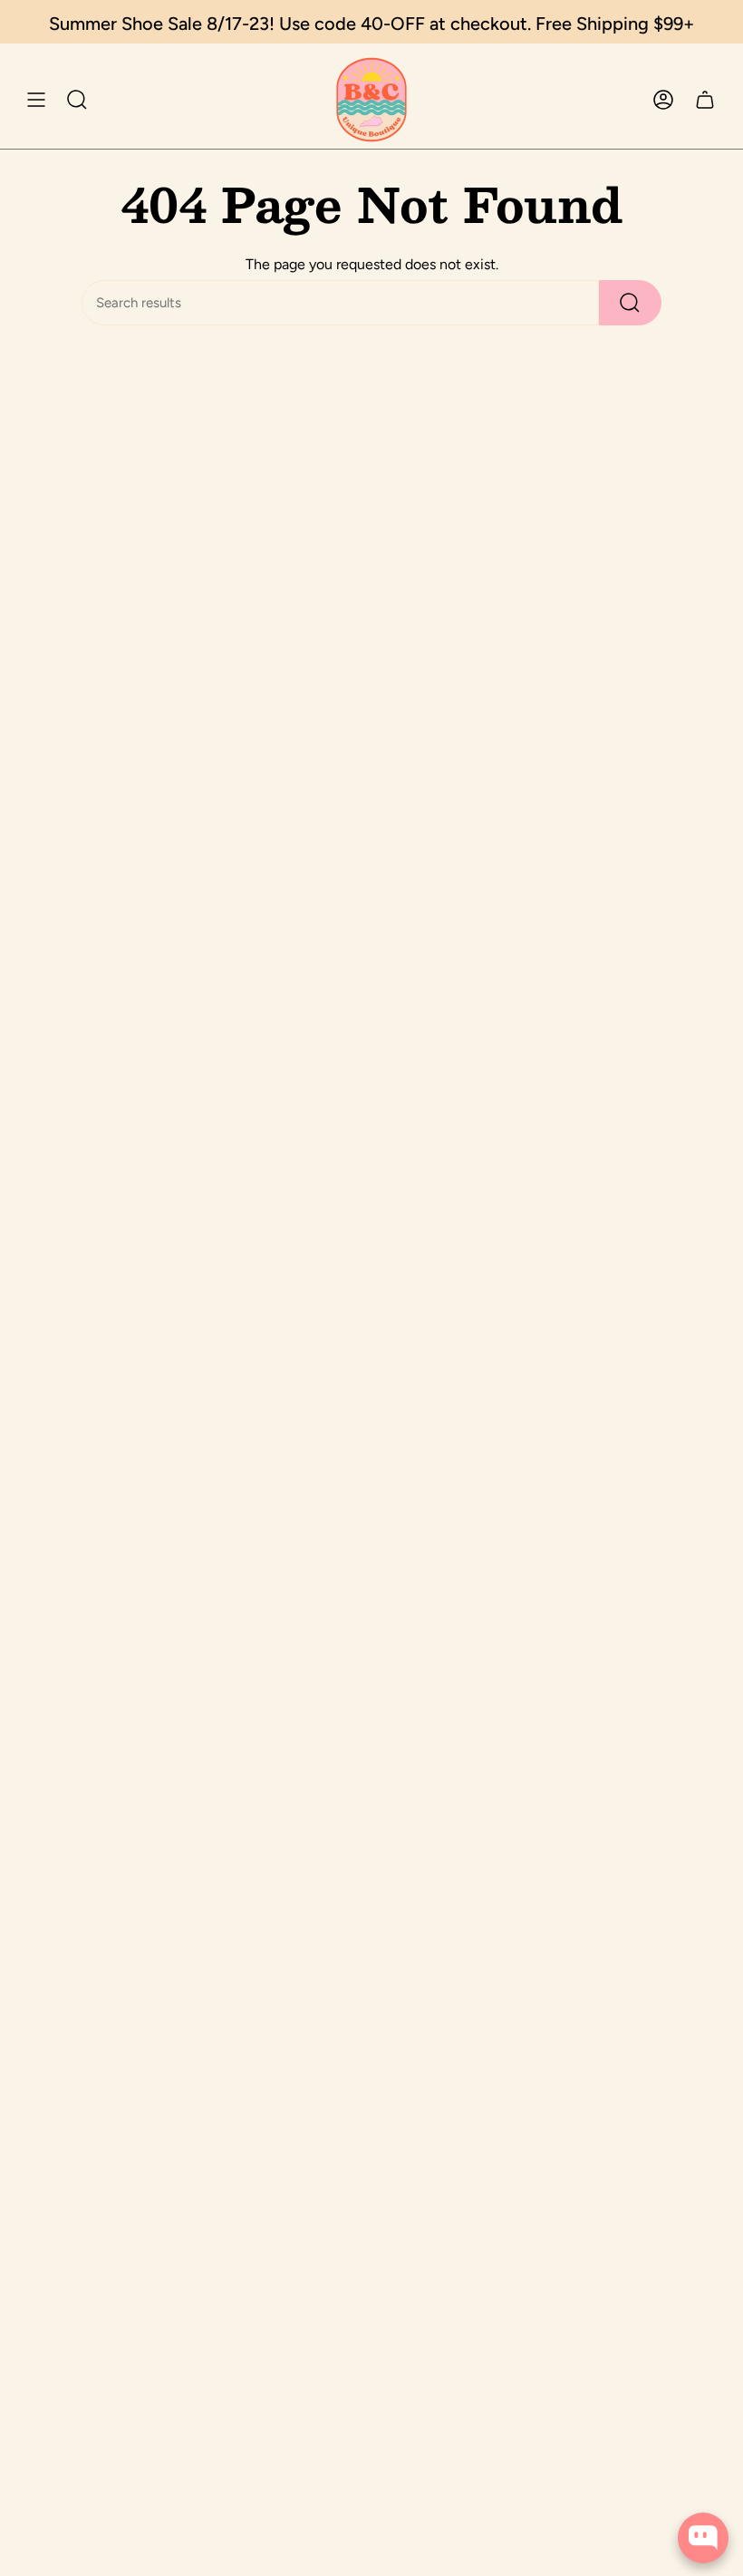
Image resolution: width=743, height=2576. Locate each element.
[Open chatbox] (703, 2538)
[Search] (630, 303)
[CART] (705, 100)
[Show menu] (36, 100)
